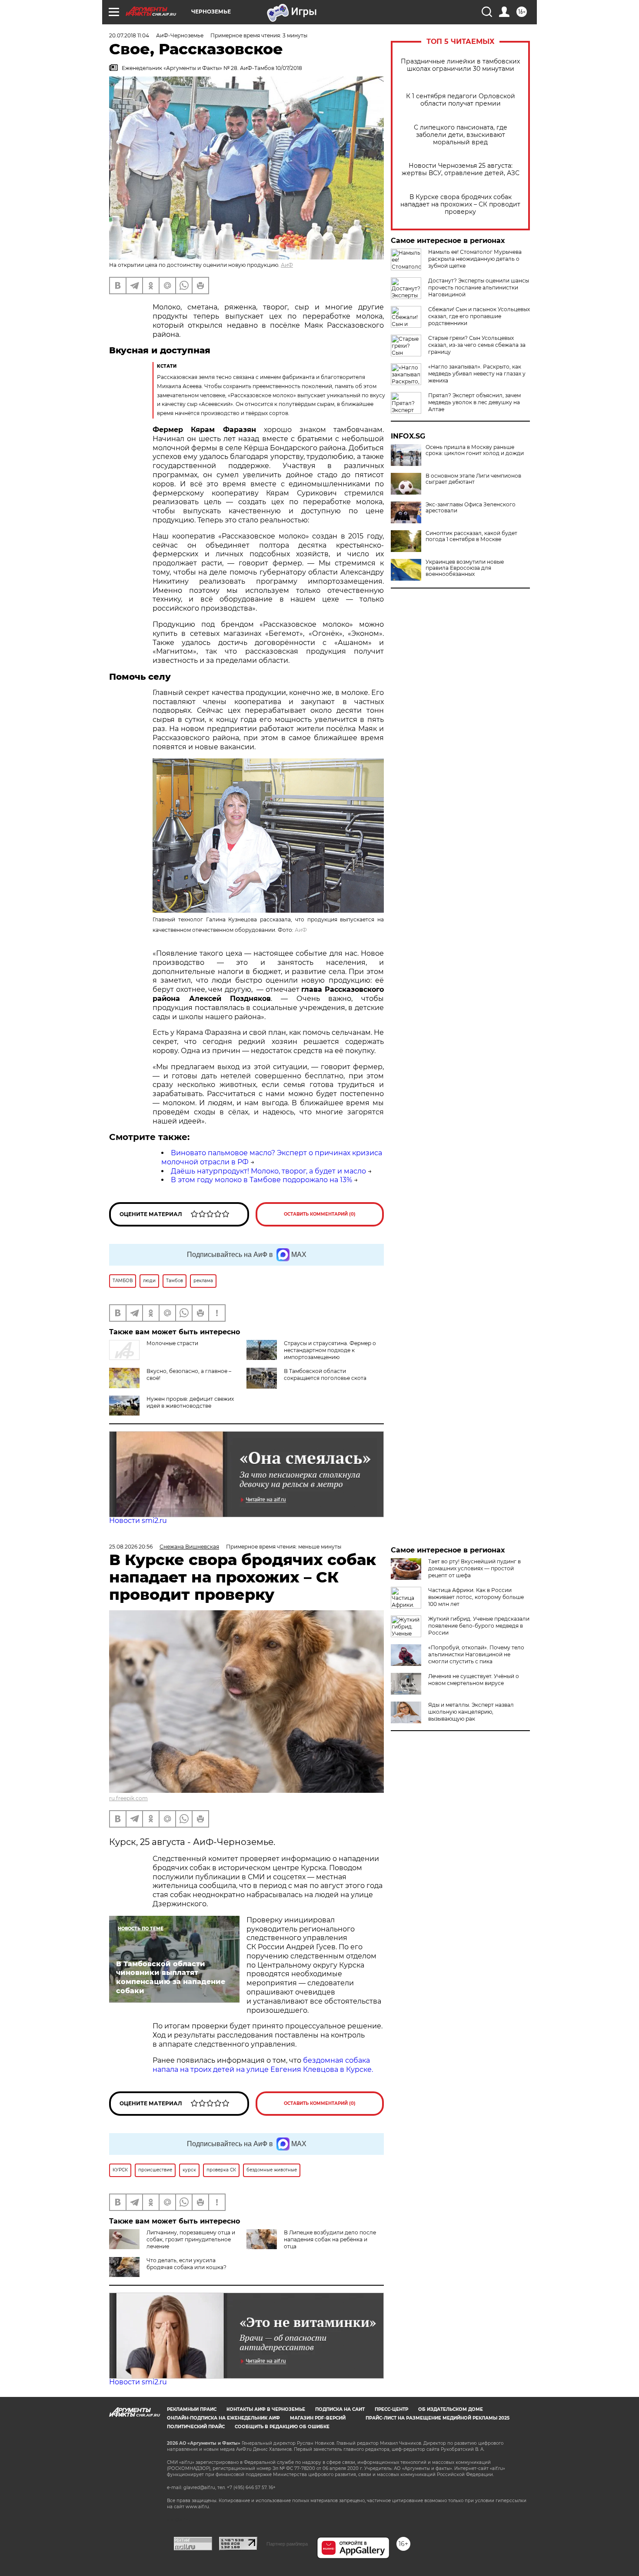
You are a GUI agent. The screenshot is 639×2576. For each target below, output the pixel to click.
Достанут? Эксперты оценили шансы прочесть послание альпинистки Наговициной (479, 288)
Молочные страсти (172, 1343)
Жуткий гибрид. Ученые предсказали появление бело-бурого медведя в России (479, 1626)
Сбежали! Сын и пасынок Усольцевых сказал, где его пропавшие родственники (479, 316)
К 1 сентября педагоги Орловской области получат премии (461, 100)
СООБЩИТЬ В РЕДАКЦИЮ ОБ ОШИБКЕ (282, 2427)
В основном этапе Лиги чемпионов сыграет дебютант (473, 479)
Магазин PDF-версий (318, 2418)
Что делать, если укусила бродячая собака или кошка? (186, 2264)
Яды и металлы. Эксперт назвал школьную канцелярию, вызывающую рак (471, 1712)
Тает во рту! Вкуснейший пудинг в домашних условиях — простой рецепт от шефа (474, 1568)
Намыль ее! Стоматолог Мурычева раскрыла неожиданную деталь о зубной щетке (475, 259)
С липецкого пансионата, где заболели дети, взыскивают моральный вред (461, 135)
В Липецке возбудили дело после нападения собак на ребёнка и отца (330, 2239)
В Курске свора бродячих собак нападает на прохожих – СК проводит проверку (460, 204)
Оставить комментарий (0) (320, 1214)
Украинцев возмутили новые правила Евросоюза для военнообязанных (465, 568)
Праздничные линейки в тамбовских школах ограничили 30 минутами (460, 65)
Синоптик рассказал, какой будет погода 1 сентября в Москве (471, 536)
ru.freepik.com (128, 1798)
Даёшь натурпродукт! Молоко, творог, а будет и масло (268, 1171)
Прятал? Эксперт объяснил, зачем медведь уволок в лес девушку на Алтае (474, 402)
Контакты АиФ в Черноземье (266, 2409)
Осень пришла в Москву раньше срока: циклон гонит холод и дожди (475, 450)
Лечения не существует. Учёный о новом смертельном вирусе (474, 1680)
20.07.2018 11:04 (129, 35)
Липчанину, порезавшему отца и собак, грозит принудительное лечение (191, 2239)
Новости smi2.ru (138, 1521)
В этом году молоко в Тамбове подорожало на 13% (261, 1180)
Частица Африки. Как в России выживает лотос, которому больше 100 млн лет (476, 1597)
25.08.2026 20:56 (131, 1547)
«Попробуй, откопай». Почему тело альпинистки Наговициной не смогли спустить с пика (476, 1654)
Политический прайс (196, 2427)
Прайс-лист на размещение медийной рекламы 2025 (438, 2418)
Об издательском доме (451, 2409)
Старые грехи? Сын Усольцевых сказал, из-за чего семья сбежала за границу (477, 345)
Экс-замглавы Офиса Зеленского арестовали (471, 508)
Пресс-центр (391, 2409)
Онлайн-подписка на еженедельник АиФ (223, 2418)
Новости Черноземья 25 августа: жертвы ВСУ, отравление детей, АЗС (461, 170)
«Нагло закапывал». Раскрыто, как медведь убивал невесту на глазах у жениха (477, 374)
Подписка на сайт (340, 2409)
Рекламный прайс (192, 2409)
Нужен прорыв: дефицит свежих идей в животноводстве (190, 1402)
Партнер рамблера (287, 2544)
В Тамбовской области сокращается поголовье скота (325, 1374)
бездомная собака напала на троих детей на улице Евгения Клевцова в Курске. (263, 2065)
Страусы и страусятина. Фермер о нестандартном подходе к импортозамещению (330, 1350)
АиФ (287, 265)
